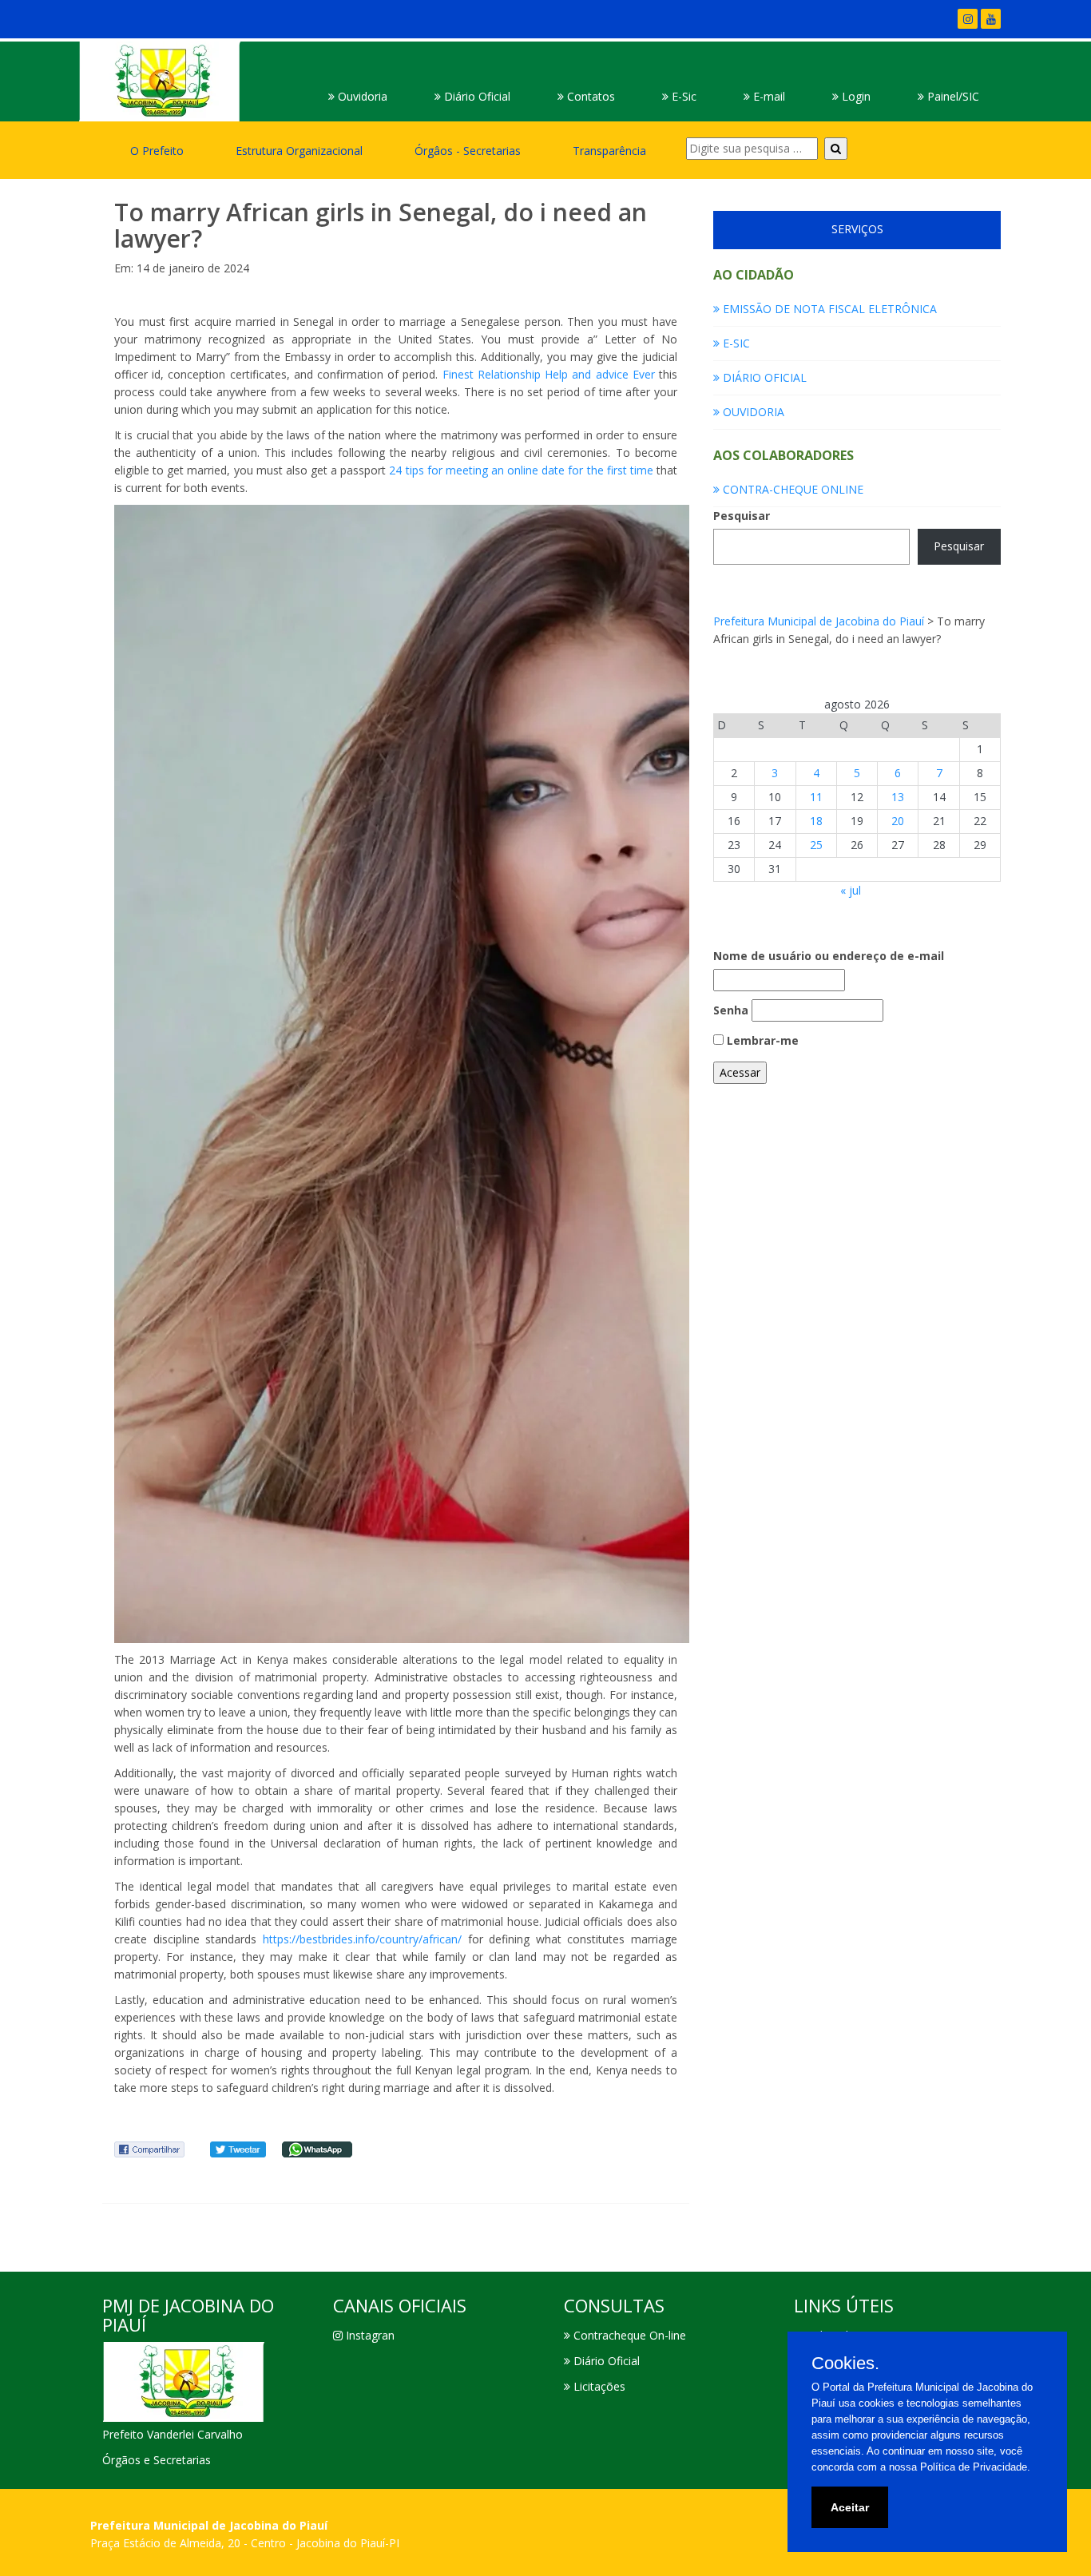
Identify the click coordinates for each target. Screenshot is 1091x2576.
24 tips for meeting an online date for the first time (521, 470)
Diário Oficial (476, 96)
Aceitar (850, 2507)
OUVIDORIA (752, 412)
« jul (851, 890)
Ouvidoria (361, 96)
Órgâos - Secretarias (468, 151)
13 (898, 797)
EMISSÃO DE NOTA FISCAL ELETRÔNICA (828, 309)
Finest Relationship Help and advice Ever (549, 374)
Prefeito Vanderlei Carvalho (173, 2434)
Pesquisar (742, 516)
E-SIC (735, 343)
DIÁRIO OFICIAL (763, 377)
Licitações (598, 2386)
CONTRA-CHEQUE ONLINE (791, 489)
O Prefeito (157, 151)
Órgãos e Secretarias (157, 2460)
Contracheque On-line (628, 2335)
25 (816, 845)
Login (855, 96)
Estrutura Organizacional (299, 151)
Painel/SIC (952, 96)
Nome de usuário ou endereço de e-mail (829, 956)
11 (816, 797)
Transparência (609, 151)
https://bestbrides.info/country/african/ (362, 1939)
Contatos (589, 96)
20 (898, 821)
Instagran (369, 2335)
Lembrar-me (761, 1040)
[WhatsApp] (317, 2148)
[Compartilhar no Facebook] (149, 2148)
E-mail (768, 96)
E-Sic (682, 96)
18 (816, 821)
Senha (731, 1010)
